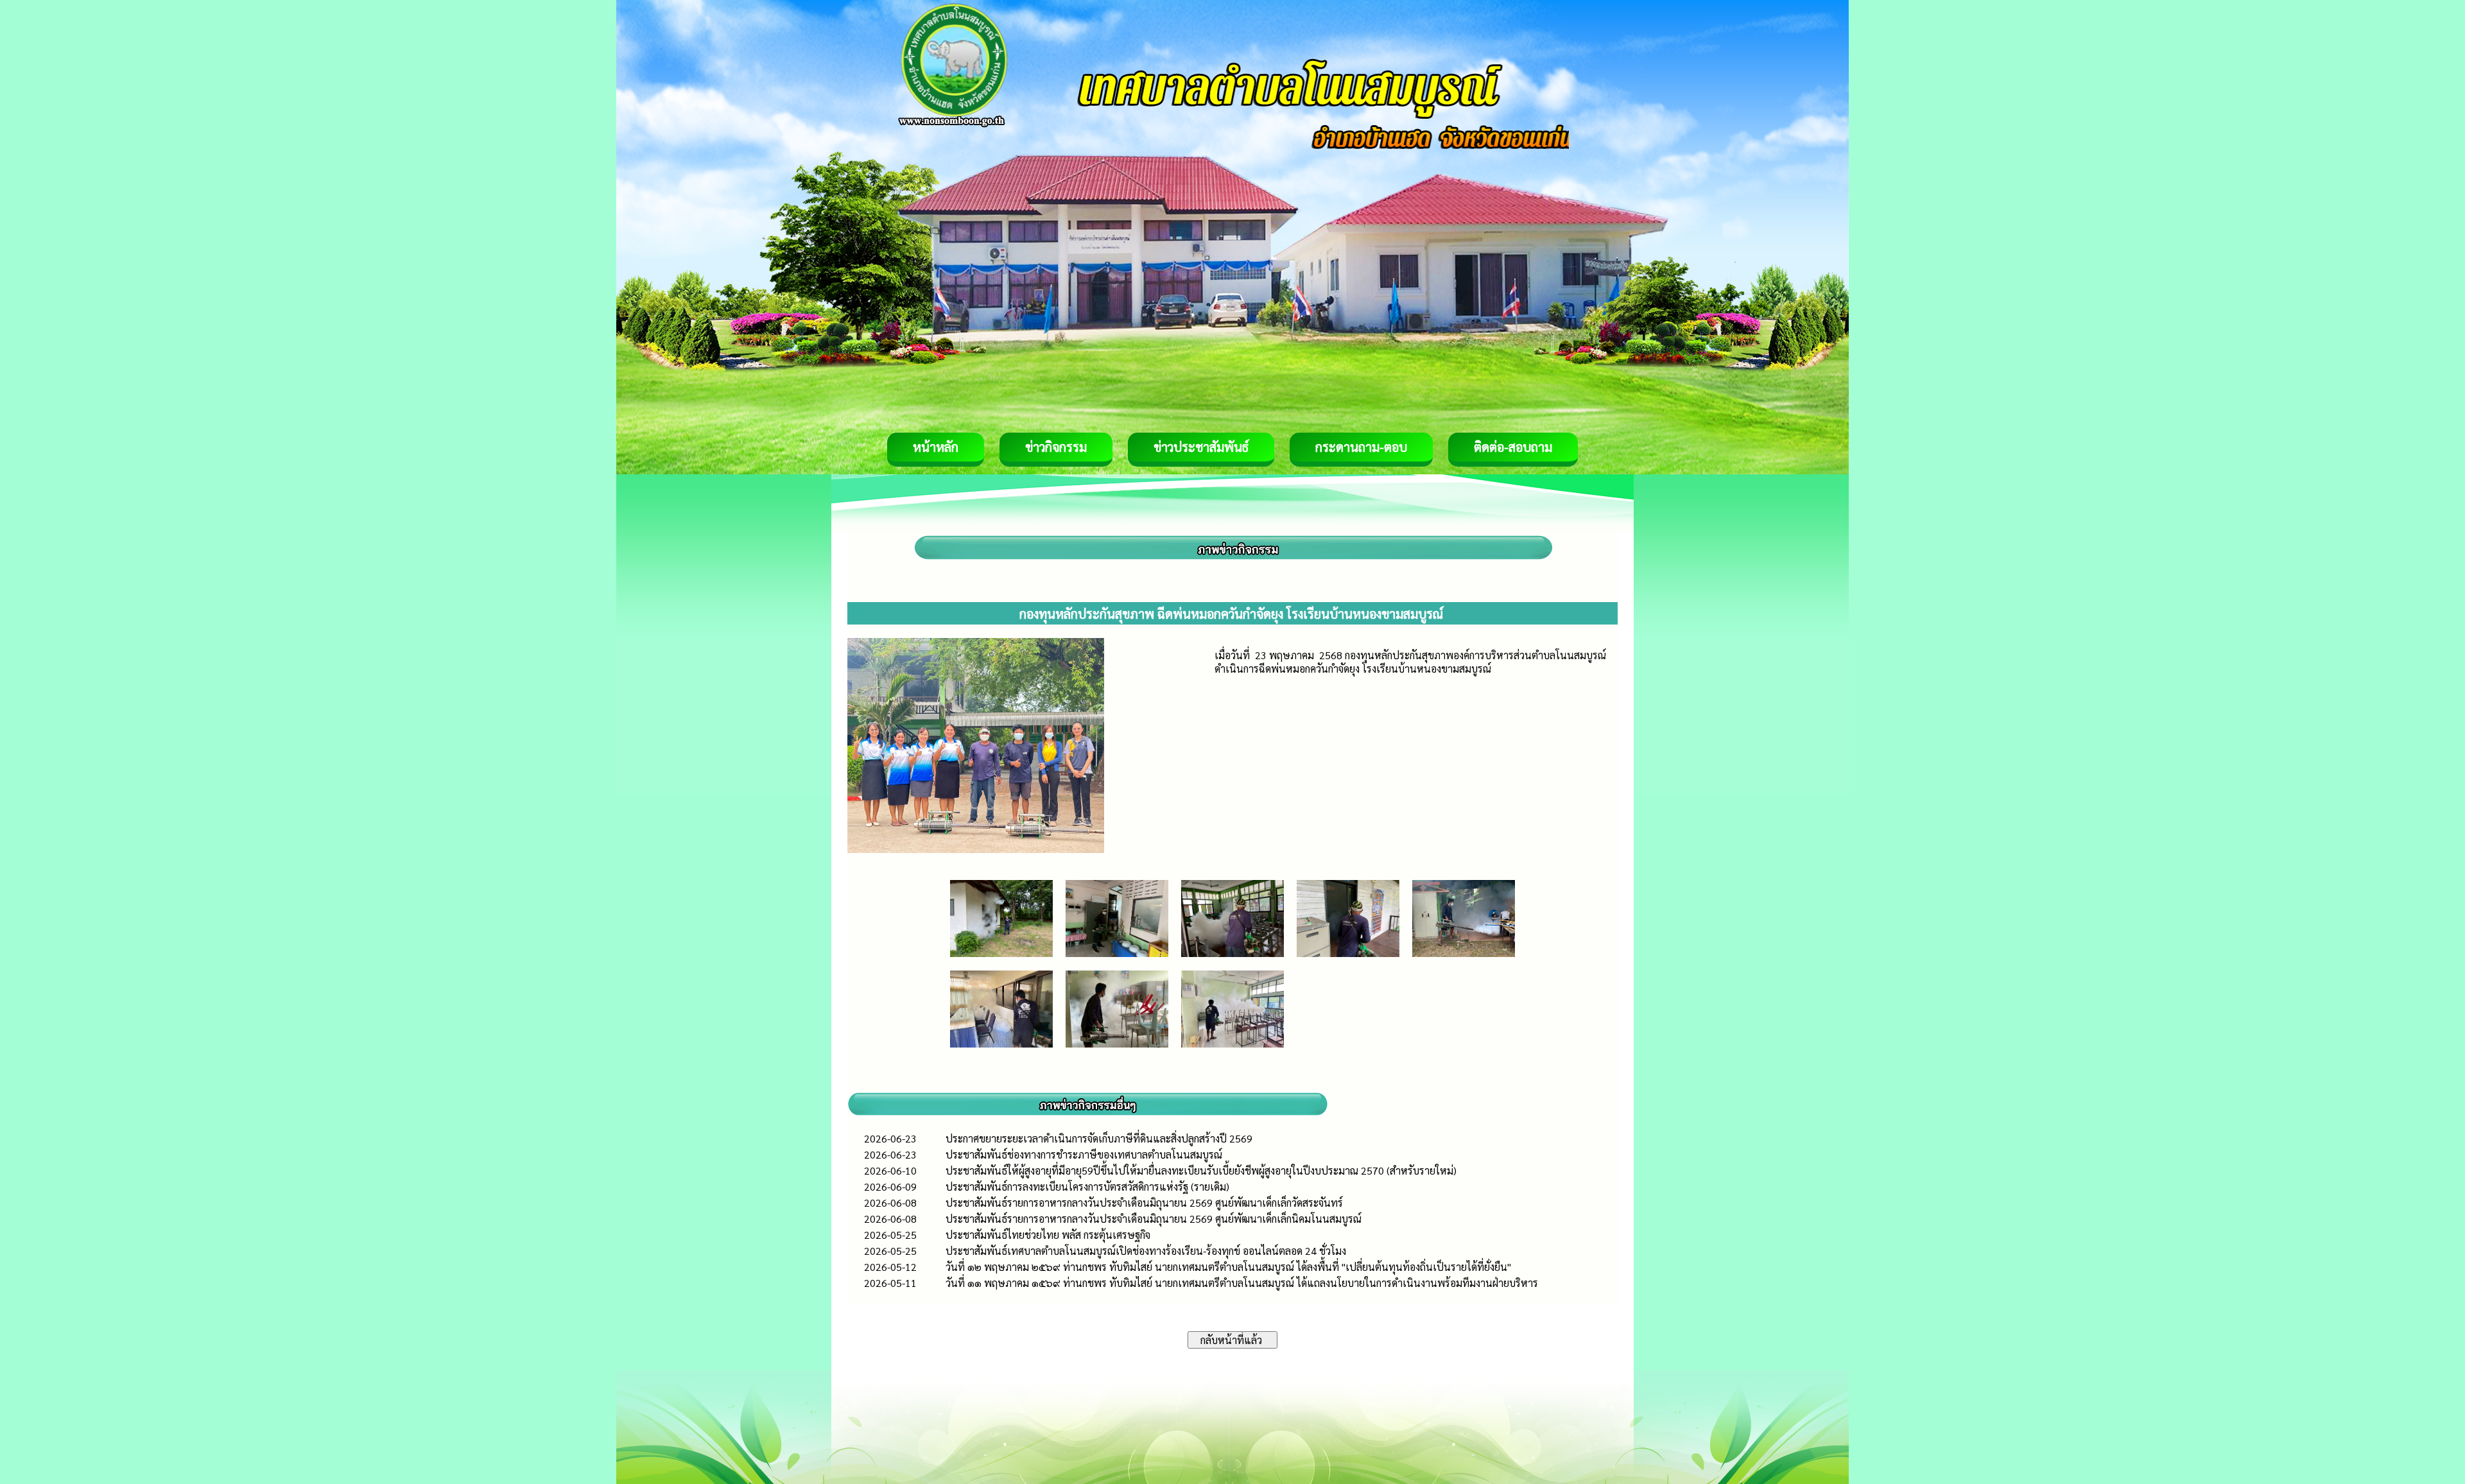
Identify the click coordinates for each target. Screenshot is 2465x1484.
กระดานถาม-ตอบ (1361, 447)
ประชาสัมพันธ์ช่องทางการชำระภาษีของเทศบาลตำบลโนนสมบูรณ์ (1084, 1154)
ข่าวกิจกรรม (1056, 447)
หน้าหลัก (936, 447)
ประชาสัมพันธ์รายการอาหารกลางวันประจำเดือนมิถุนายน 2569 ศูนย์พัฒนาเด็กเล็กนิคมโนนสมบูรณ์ (1154, 1219)
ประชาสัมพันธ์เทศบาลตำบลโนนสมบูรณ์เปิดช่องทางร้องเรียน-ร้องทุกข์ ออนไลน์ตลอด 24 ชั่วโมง (1146, 1251)
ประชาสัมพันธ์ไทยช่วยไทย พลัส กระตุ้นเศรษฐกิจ (1048, 1235)
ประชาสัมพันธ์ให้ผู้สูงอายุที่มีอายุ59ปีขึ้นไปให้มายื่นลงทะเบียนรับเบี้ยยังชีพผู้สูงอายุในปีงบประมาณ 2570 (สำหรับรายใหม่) (1201, 1170)
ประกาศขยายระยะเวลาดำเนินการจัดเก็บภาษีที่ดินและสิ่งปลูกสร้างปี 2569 (1099, 1138)
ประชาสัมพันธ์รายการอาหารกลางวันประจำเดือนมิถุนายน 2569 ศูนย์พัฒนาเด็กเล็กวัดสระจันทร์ (1144, 1203)
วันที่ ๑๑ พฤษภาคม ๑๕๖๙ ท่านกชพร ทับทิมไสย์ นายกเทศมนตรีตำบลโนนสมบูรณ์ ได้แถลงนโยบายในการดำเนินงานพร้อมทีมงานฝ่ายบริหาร (1242, 1283)
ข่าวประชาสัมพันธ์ (1201, 447)
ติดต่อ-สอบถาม (1513, 447)
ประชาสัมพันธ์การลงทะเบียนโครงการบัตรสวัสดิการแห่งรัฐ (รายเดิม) (1087, 1186)
